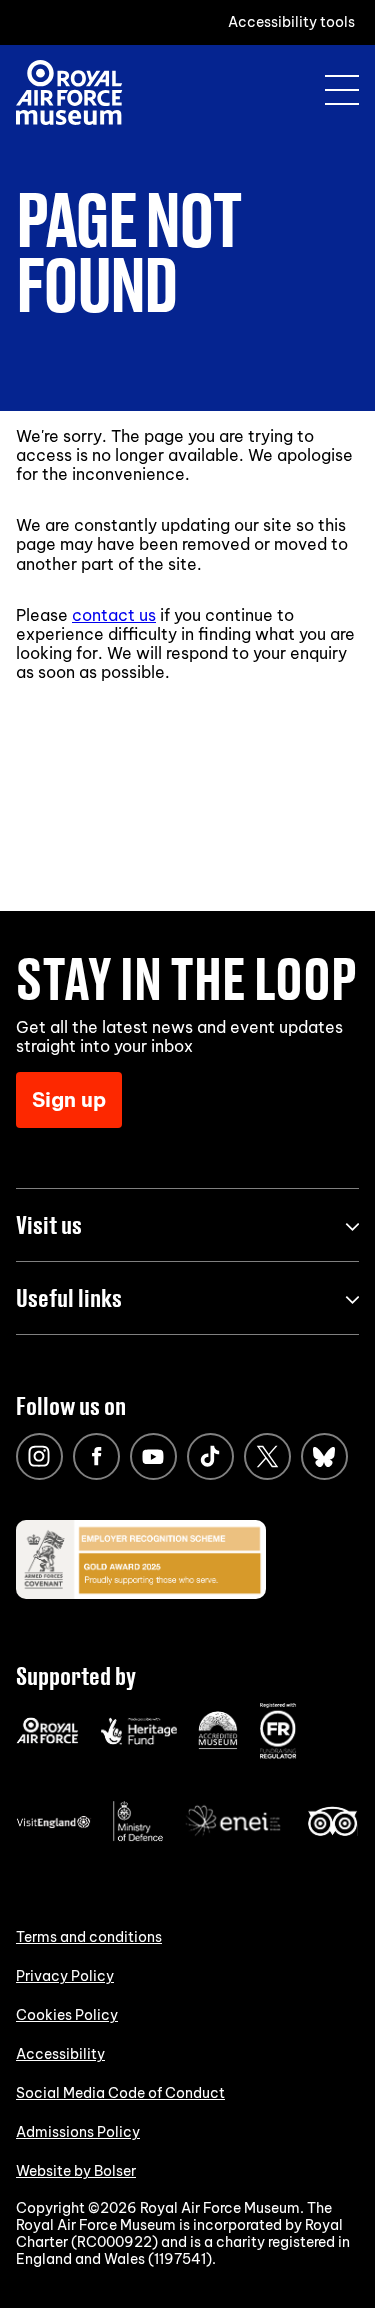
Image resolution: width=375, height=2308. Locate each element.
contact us (114, 615)
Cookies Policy (67, 2015)
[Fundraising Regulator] (278, 1754)
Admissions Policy (78, 2132)
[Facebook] (96, 1456)
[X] (267, 1456)
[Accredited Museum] (218, 1745)
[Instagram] (39, 1456)
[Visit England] (54, 1824)
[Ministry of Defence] (138, 1837)
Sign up (69, 1099)
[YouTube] (153, 1456)
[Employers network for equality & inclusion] (235, 1838)
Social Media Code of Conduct (120, 2093)
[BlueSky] (324, 1456)
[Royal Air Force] (47, 1739)
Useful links (69, 1297)
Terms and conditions (89, 1937)
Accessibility (60, 2054)
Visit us (49, 1224)
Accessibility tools (291, 22)
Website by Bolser (76, 2171)
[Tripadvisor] (332, 1831)
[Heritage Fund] (138, 1740)
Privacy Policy (65, 1976)
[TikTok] (210, 1456)
